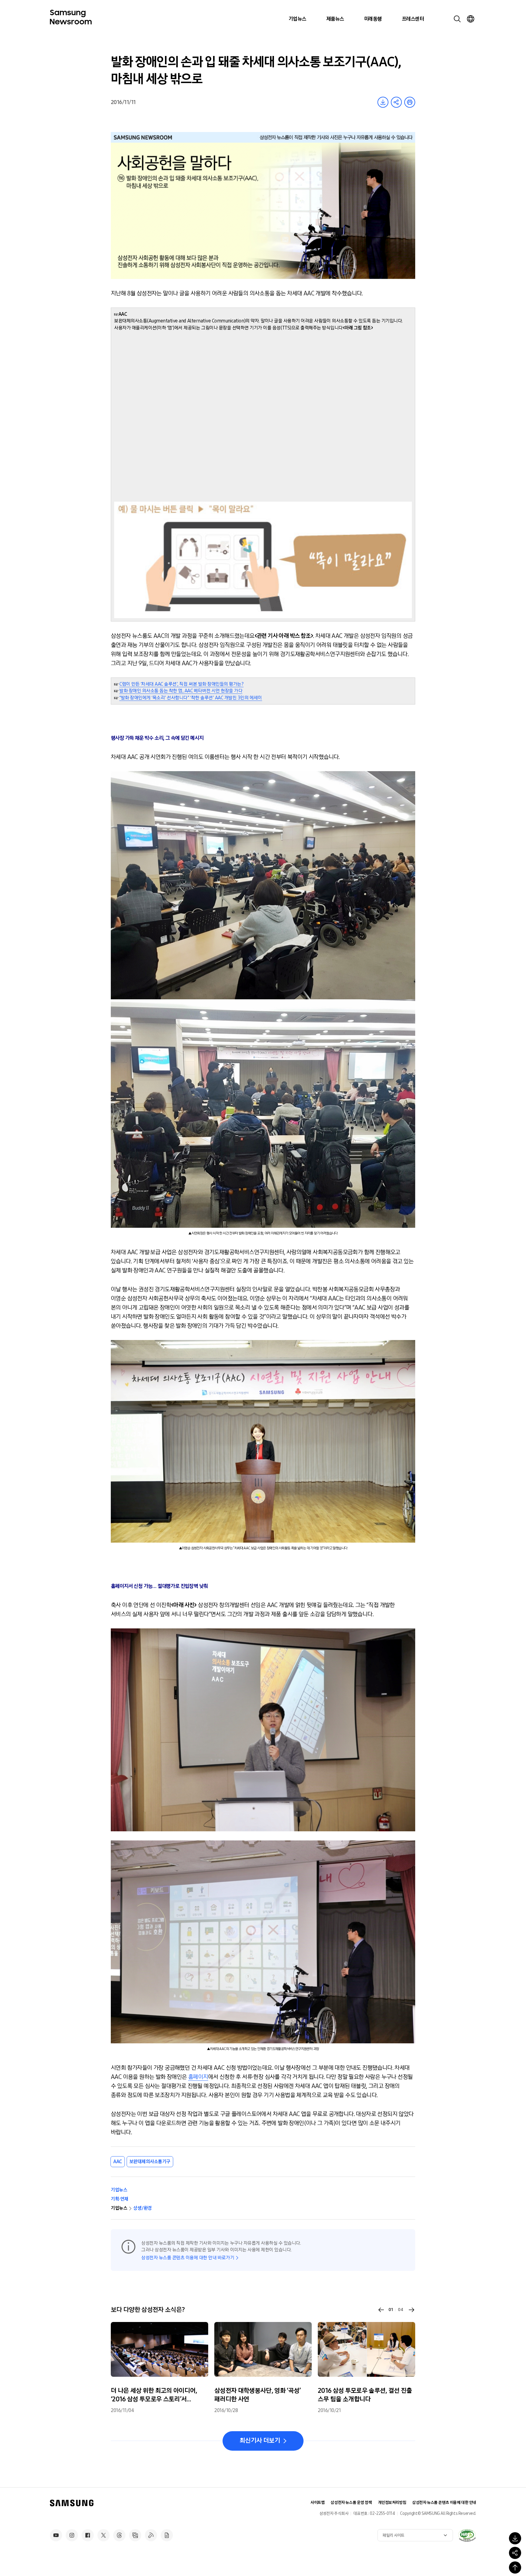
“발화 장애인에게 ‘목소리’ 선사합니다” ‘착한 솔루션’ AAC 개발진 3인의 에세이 (191, 698)
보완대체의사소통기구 (150, 2162)
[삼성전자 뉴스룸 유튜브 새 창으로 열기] (56, 2535)
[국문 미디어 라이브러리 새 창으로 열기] (135, 2535)
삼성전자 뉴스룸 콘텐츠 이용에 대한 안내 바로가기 (188, 2258)
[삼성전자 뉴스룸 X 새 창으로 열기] (103, 2535)
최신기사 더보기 (260, 2441)
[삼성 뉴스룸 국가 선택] (471, 19)
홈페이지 (198, 2077)
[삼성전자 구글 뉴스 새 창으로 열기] (167, 2535)
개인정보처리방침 (392, 2503)
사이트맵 (317, 2503)
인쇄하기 (410, 102)
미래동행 (373, 19)
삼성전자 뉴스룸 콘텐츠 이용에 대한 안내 (444, 2503)
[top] (515, 2567)
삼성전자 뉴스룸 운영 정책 (351, 2503)
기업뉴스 (297, 19)
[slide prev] (381, 2310)
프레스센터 (413, 19)
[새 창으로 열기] (467, 2535)
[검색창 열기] (457, 19)
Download (383, 102)
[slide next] (412, 2310)
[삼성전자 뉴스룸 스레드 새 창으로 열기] (119, 2535)
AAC (118, 2162)
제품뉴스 (335, 19)
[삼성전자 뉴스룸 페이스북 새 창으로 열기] (88, 2535)
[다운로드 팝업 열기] (515, 2538)
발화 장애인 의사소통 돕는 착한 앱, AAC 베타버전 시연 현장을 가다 (181, 691)
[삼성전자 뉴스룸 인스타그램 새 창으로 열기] (72, 2535)
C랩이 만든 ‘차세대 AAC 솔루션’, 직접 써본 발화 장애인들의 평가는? (181, 684)
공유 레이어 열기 (396, 102)
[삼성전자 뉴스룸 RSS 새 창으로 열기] (151, 2535)
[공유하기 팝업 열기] (515, 2553)
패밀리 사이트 (394, 2535)
